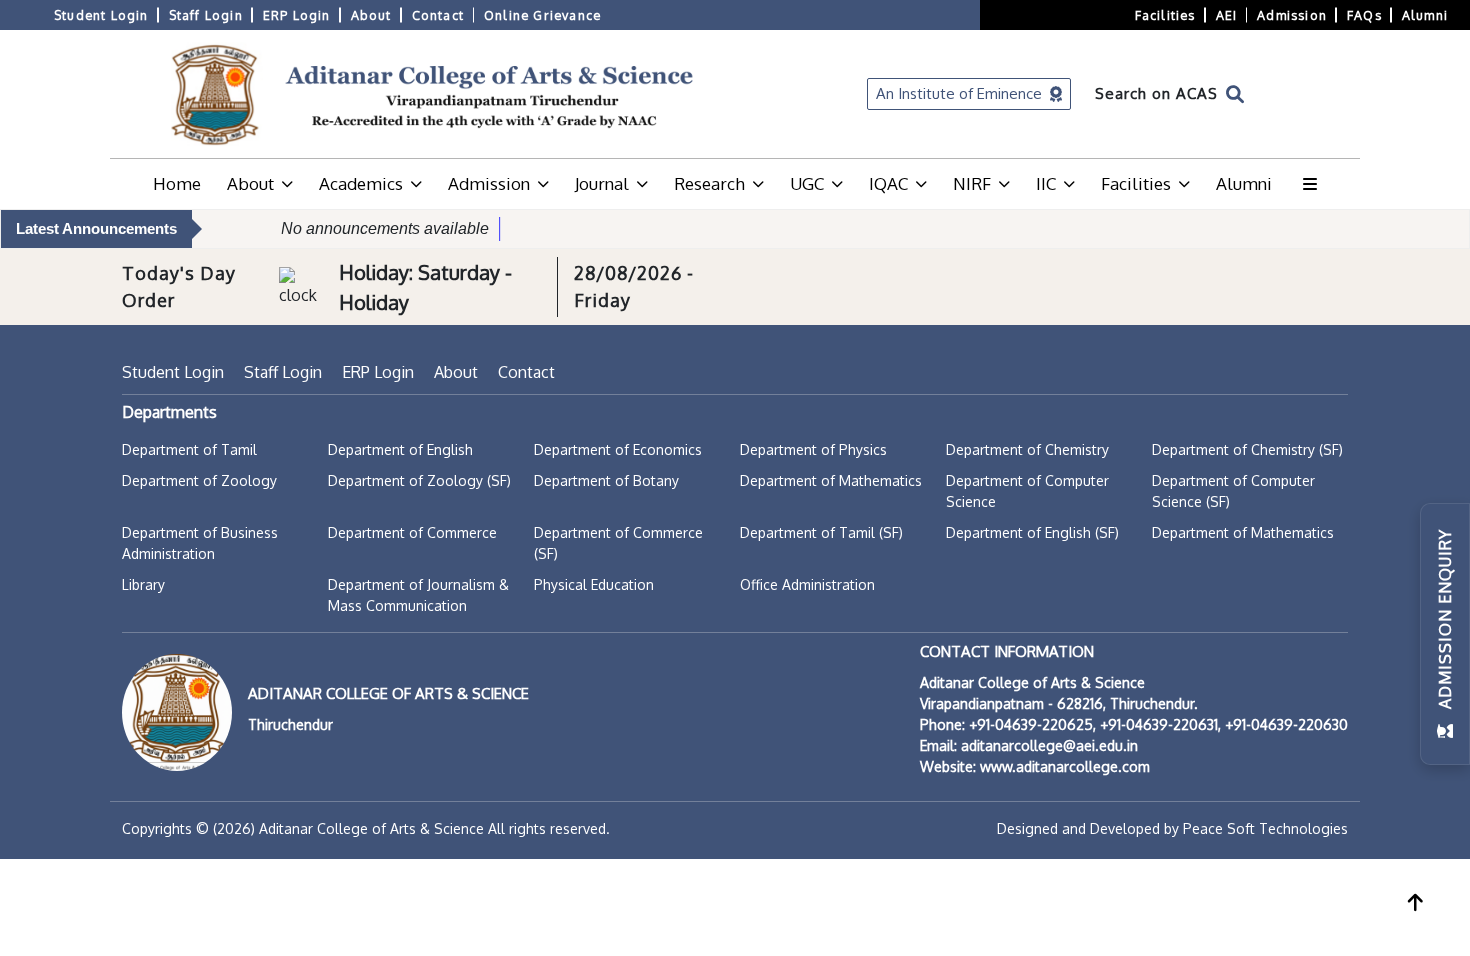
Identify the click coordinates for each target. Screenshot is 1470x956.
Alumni (1425, 15)
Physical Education (594, 584)
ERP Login (297, 15)
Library (143, 584)
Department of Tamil (189, 449)
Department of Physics (813, 449)
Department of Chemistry (1027, 449)
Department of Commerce (412, 532)
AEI (1227, 15)
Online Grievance (542, 15)
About (371, 15)
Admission (1292, 15)
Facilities (1165, 15)
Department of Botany (606, 480)
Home (177, 183)
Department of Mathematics (831, 480)
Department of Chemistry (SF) (1247, 449)
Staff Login (206, 15)
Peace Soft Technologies (1265, 828)
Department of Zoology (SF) (419, 480)
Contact (438, 15)
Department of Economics (618, 449)
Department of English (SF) (1032, 532)
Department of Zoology (199, 480)
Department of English (400, 449)
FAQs (1364, 15)
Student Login (101, 15)
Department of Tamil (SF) (821, 532)
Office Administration (807, 584)
